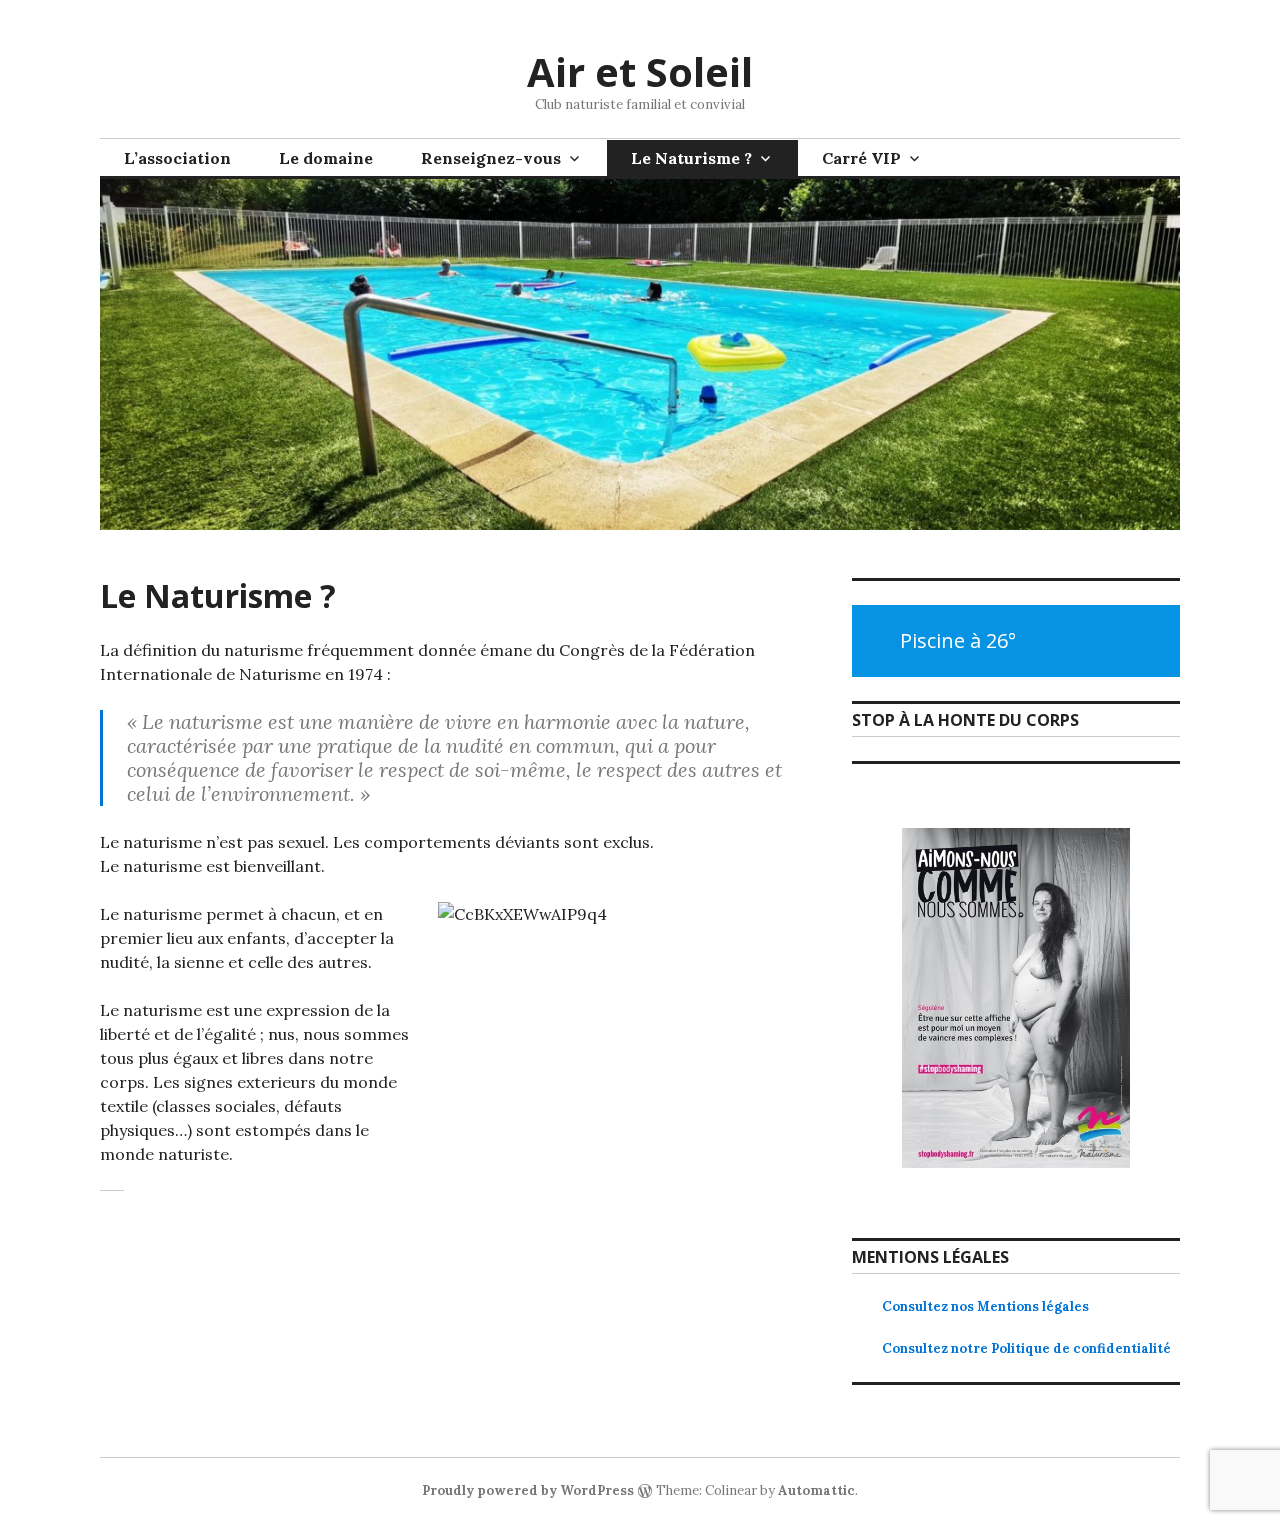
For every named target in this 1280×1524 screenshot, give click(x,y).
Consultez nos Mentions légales (985, 1306)
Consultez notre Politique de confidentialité (1026, 1348)
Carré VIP (861, 158)
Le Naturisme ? (691, 158)
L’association (177, 158)
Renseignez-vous (491, 158)
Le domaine (326, 158)
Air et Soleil (640, 71)
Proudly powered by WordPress (528, 1490)
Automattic (816, 1490)
